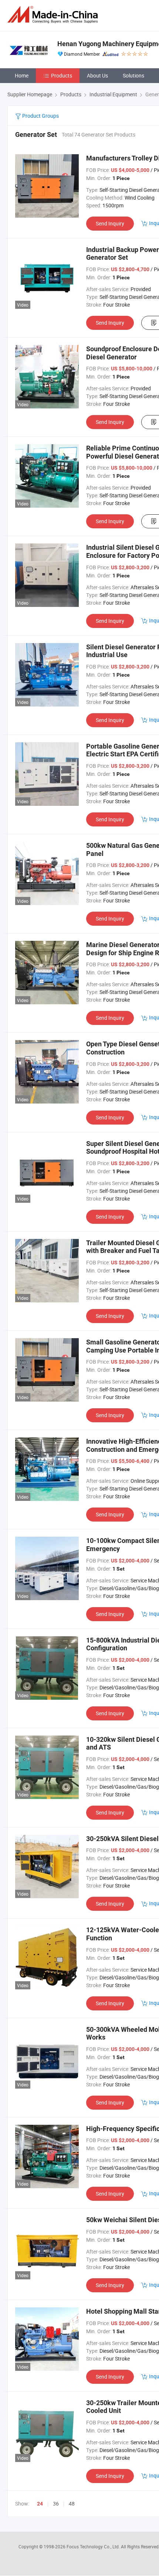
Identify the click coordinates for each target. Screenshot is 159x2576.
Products (62, 75)
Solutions (133, 75)
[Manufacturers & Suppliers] (54, 15)
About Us (97, 75)
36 (56, 2504)
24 (40, 2504)
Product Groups (40, 116)
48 (72, 2504)
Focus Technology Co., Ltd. (94, 2546)
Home (22, 75)
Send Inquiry (110, 223)
